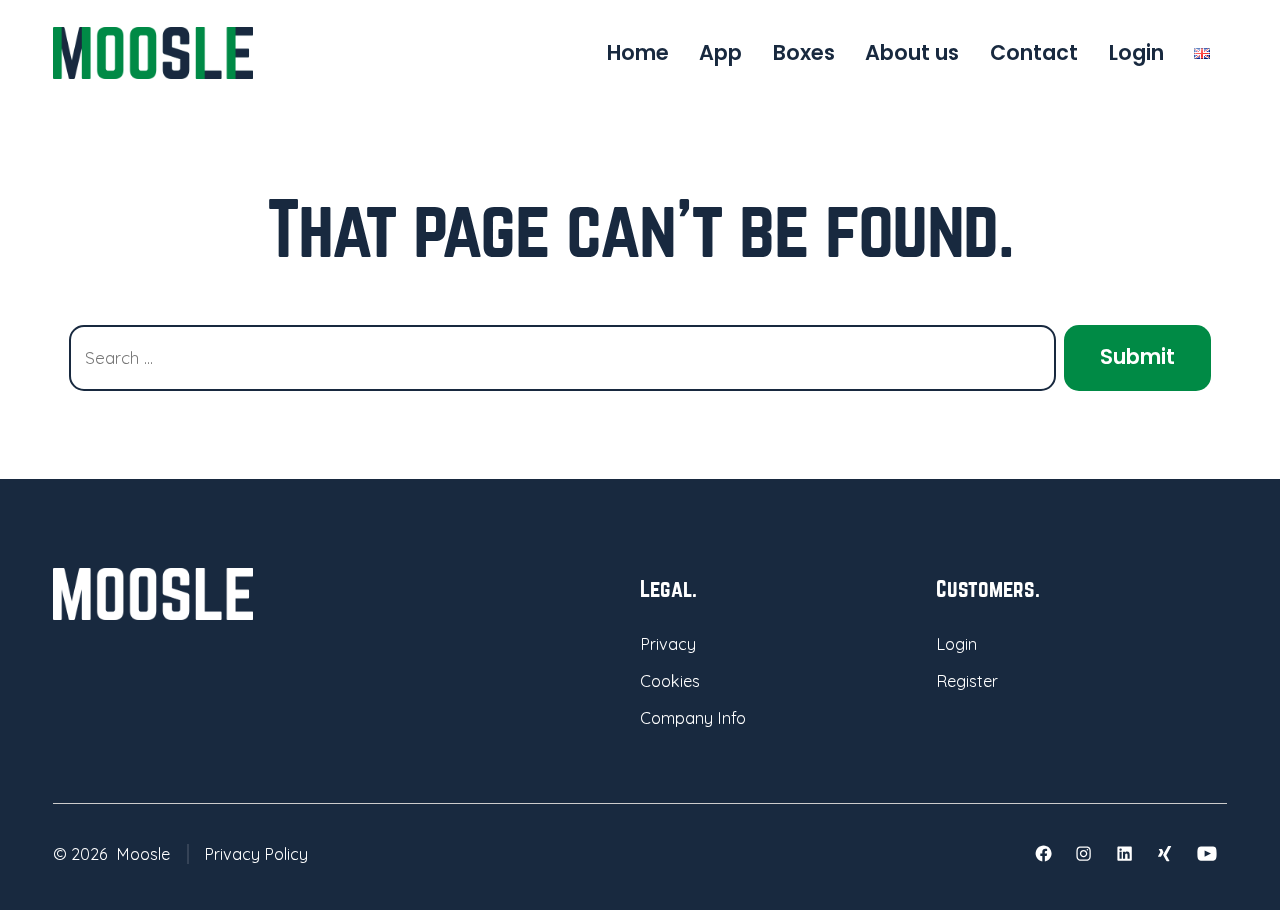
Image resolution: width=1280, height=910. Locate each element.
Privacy (668, 644)
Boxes (804, 52)
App (720, 52)
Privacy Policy (256, 854)
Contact (1034, 52)
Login (1136, 52)
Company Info (693, 718)
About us (912, 52)
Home (638, 52)
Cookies (670, 681)
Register (967, 681)
